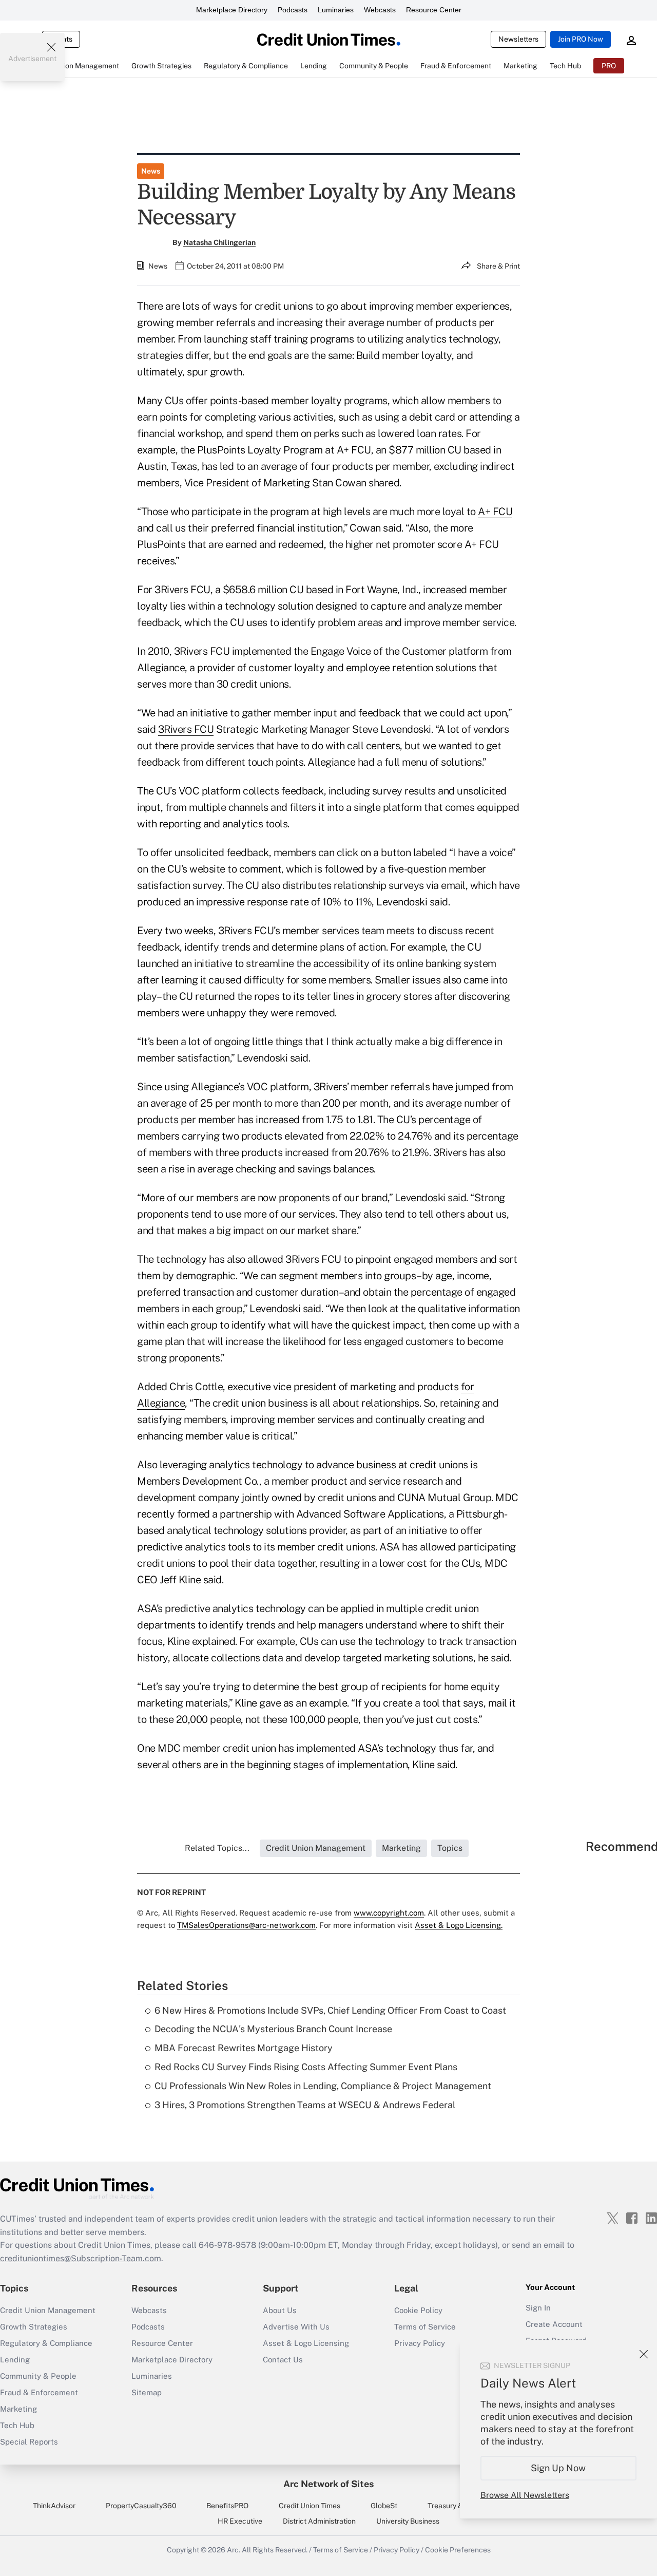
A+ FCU (495, 512)
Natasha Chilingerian (219, 242)
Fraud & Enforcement (39, 2392)
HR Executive (240, 2521)
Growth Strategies (34, 2327)
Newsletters (518, 39)
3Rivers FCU (186, 729)
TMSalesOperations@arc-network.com (246, 1925)
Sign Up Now (559, 2468)
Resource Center (434, 10)
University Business (408, 2521)
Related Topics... (217, 1848)
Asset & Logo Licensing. (459, 1925)
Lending (15, 2360)
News (151, 171)
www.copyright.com (389, 1913)
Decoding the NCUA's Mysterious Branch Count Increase (273, 2029)
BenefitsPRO (227, 2506)
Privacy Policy (397, 2550)
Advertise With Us (296, 2327)
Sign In (538, 2308)
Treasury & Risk (453, 2506)
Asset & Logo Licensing (306, 2343)
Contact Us (283, 2360)
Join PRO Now (581, 39)
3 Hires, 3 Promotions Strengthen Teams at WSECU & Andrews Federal (305, 2105)
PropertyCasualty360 (141, 2506)
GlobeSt (384, 2506)
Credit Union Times (310, 2506)
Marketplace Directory (232, 10)
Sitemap (147, 2392)
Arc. (234, 2550)
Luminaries (336, 10)
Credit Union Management (48, 2310)
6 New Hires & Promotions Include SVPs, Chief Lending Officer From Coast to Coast (330, 2010)
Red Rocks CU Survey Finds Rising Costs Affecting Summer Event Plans (306, 2067)
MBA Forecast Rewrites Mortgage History (244, 2048)
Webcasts (380, 10)
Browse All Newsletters (525, 2495)
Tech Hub (17, 2425)
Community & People (38, 2376)
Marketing (18, 2409)
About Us (280, 2310)
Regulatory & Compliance (46, 2343)
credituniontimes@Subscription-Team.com (81, 2258)
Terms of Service (425, 2327)
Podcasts (293, 10)
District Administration (319, 2521)
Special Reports (29, 2442)
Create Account (554, 2324)
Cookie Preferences (458, 2550)
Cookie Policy (418, 2310)
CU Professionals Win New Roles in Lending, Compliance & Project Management (323, 2086)
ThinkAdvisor (54, 2506)
